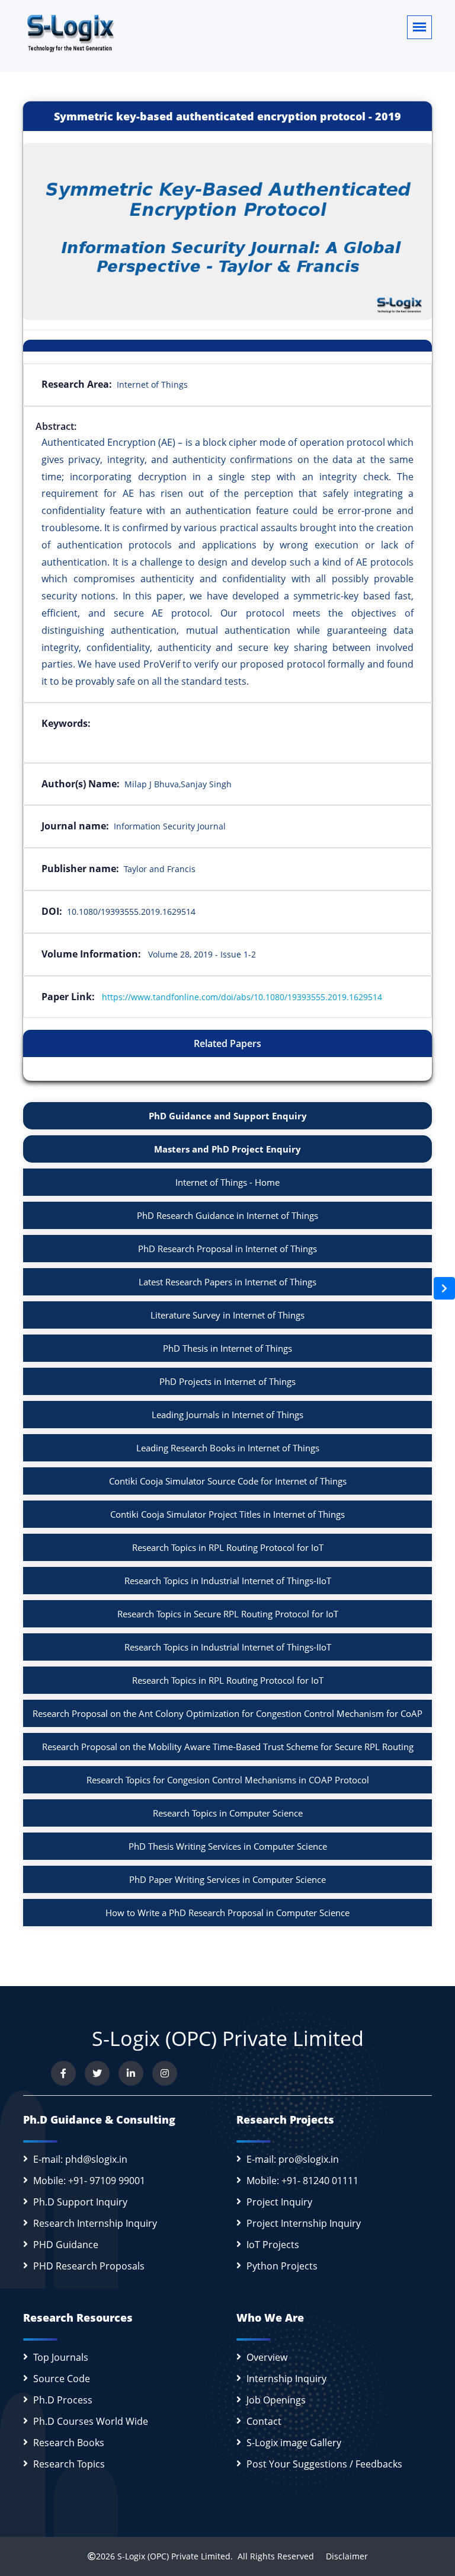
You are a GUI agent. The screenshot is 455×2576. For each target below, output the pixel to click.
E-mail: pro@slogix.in (293, 2159)
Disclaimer (342, 2556)
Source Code (62, 2379)
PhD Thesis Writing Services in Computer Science (228, 1846)
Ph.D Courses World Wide (91, 2421)
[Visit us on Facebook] (63, 2073)
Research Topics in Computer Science (228, 1813)
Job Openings (276, 2400)
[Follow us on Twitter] (97, 2073)
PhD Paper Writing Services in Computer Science (227, 1879)
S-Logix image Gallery (294, 2443)
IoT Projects (273, 2245)
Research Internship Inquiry (95, 2223)
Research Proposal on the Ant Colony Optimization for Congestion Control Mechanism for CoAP (227, 1713)
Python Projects (282, 2266)
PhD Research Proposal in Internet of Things (227, 1249)
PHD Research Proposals (89, 2266)
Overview (267, 2357)
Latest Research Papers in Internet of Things (227, 1282)
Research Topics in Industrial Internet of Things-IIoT (228, 1581)
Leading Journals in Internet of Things (227, 1415)
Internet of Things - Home (227, 1182)
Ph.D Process (63, 2400)
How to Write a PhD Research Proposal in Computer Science (227, 1913)
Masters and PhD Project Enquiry (227, 1149)
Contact (264, 2421)
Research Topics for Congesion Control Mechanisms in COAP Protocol (228, 1780)
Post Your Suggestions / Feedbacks (324, 2464)
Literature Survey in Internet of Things (227, 1315)
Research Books (69, 2443)
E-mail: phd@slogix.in (80, 2159)
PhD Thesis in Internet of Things (227, 1348)
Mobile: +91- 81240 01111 (302, 2181)
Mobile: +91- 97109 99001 (89, 2181)
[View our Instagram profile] (165, 2073)
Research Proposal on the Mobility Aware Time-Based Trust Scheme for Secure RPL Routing (228, 1747)
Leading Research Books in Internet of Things (228, 1448)
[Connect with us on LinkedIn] (131, 2073)
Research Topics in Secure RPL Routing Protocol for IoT (228, 1614)
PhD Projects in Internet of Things (227, 1381)
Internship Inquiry (286, 2379)
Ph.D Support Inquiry (80, 2202)
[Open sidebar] (444, 1288)
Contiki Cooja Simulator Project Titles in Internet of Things (227, 1514)
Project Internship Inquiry (304, 2223)
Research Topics (69, 2464)
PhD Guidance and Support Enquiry (228, 1116)
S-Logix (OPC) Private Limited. (175, 2556)
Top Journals (61, 2357)
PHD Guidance (66, 2245)
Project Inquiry (279, 2202)
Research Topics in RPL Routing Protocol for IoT (228, 1547)
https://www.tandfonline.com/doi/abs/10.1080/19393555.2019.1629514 (242, 997)
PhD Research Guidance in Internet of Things (227, 1215)
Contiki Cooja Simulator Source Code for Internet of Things (228, 1481)
